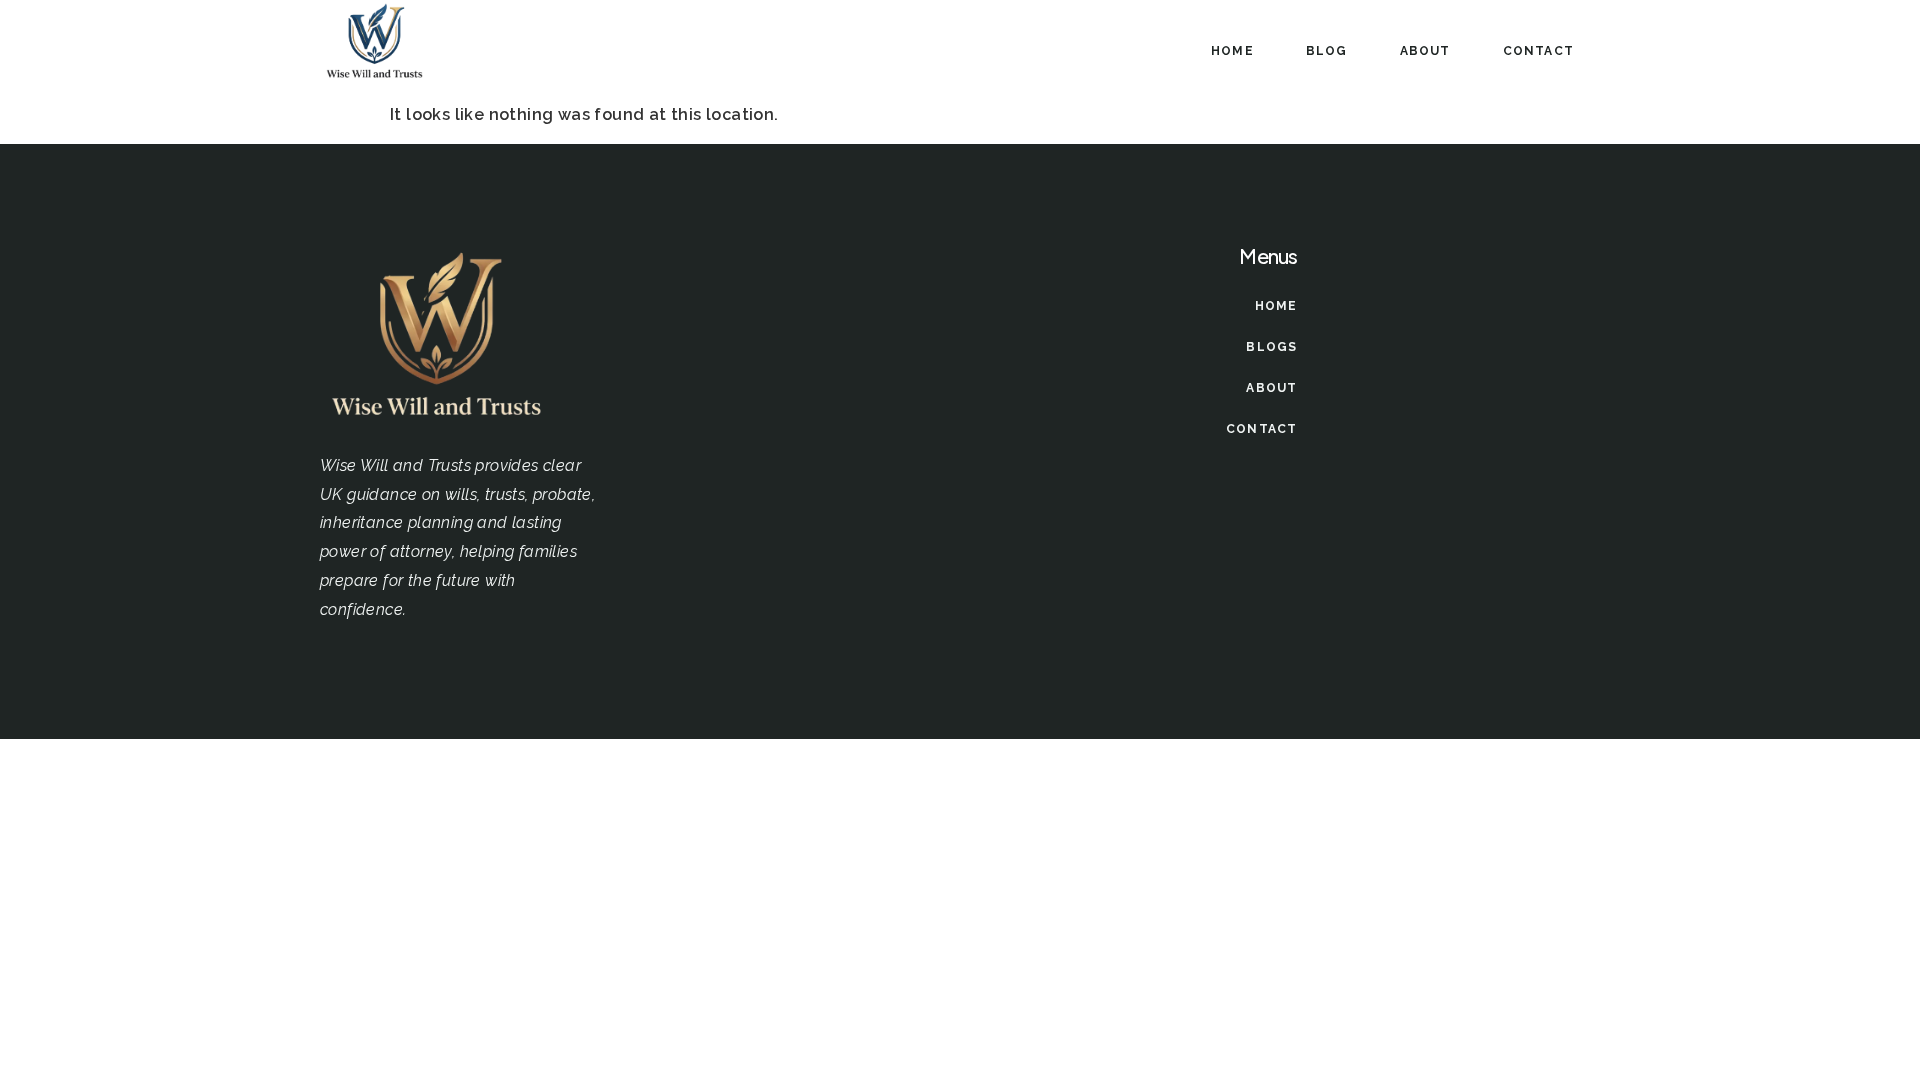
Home (1232, 51)
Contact (1538, 51)
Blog (1327, 51)
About (1425, 51)
